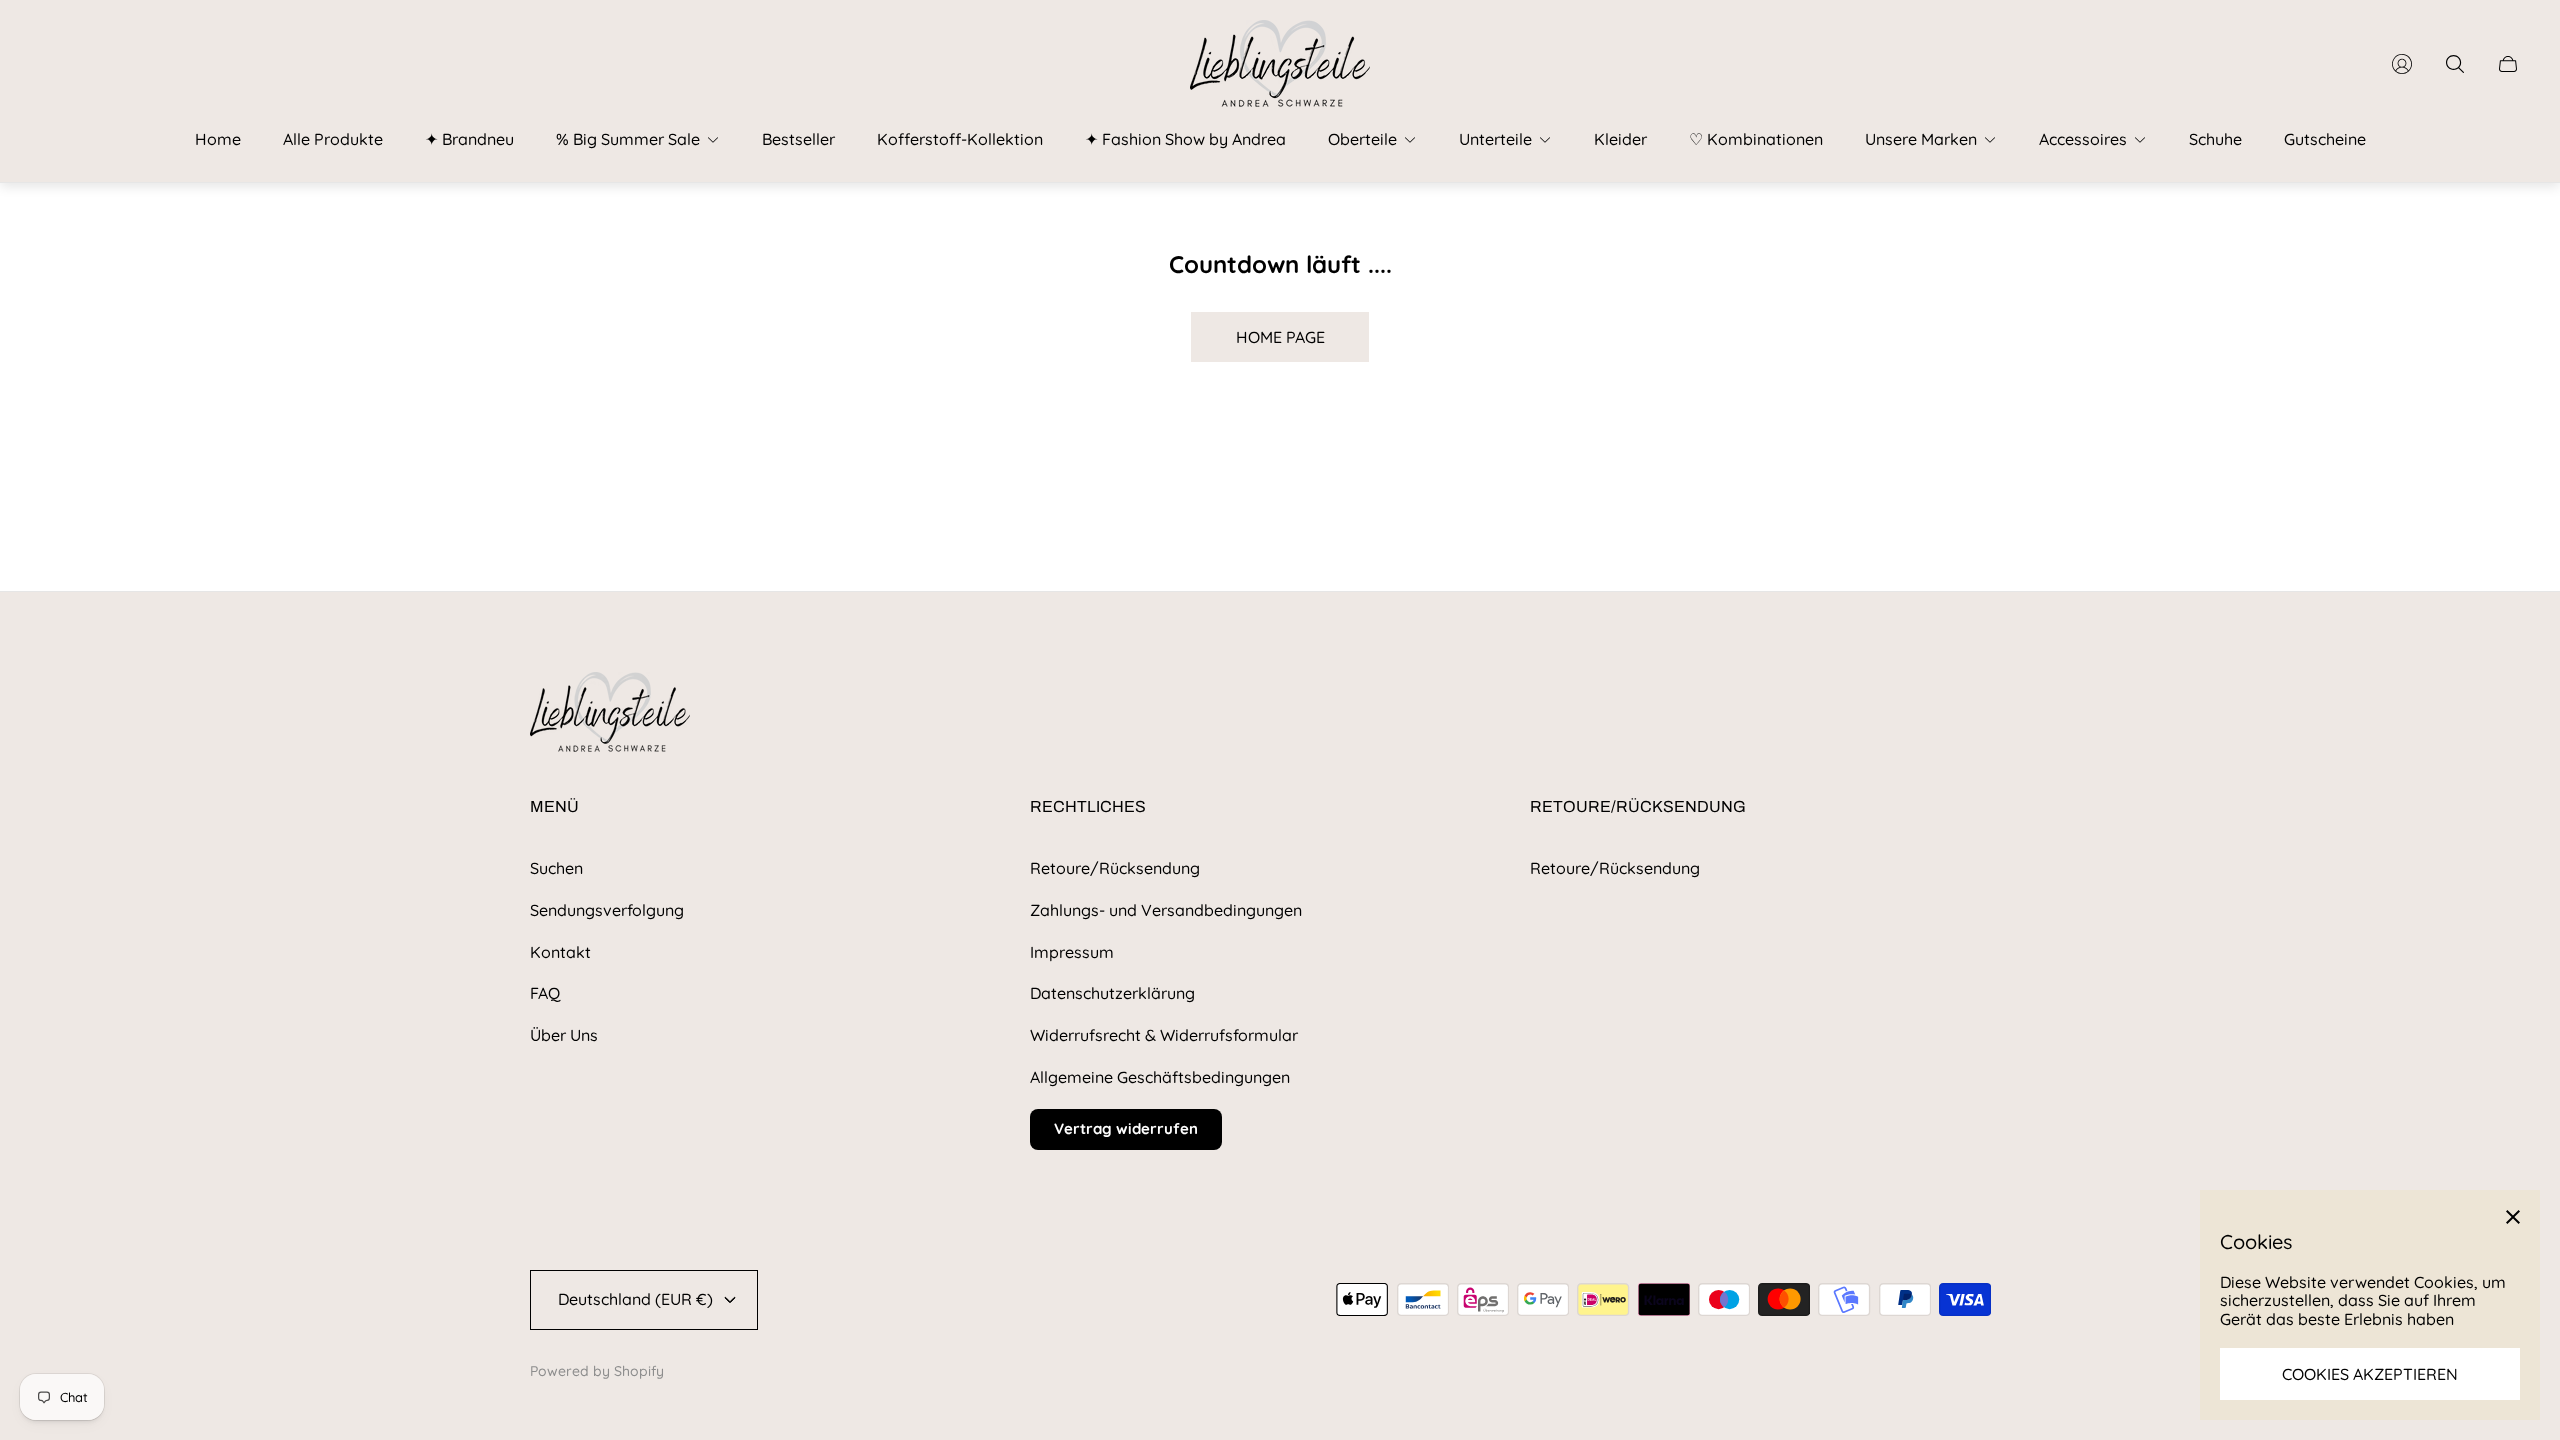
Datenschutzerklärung (1112, 993)
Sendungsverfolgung (607, 910)
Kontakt (560, 952)
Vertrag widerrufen (1126, 1128)
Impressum (1072, 952)
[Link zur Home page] (610, 713)
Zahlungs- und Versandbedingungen (1166, 910)
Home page (1280, 337)
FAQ (545, 993)
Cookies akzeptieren (2370, 1374)
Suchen (556, 868)
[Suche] (2455, 64)
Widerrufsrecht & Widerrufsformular (1164, 1035)
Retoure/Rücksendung (1115, 868)
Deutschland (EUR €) (635, 1299)
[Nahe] (2513, 1217)
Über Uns (564, 1035)
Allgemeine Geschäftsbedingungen (1160, 1077)
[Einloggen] (2402, 64)
